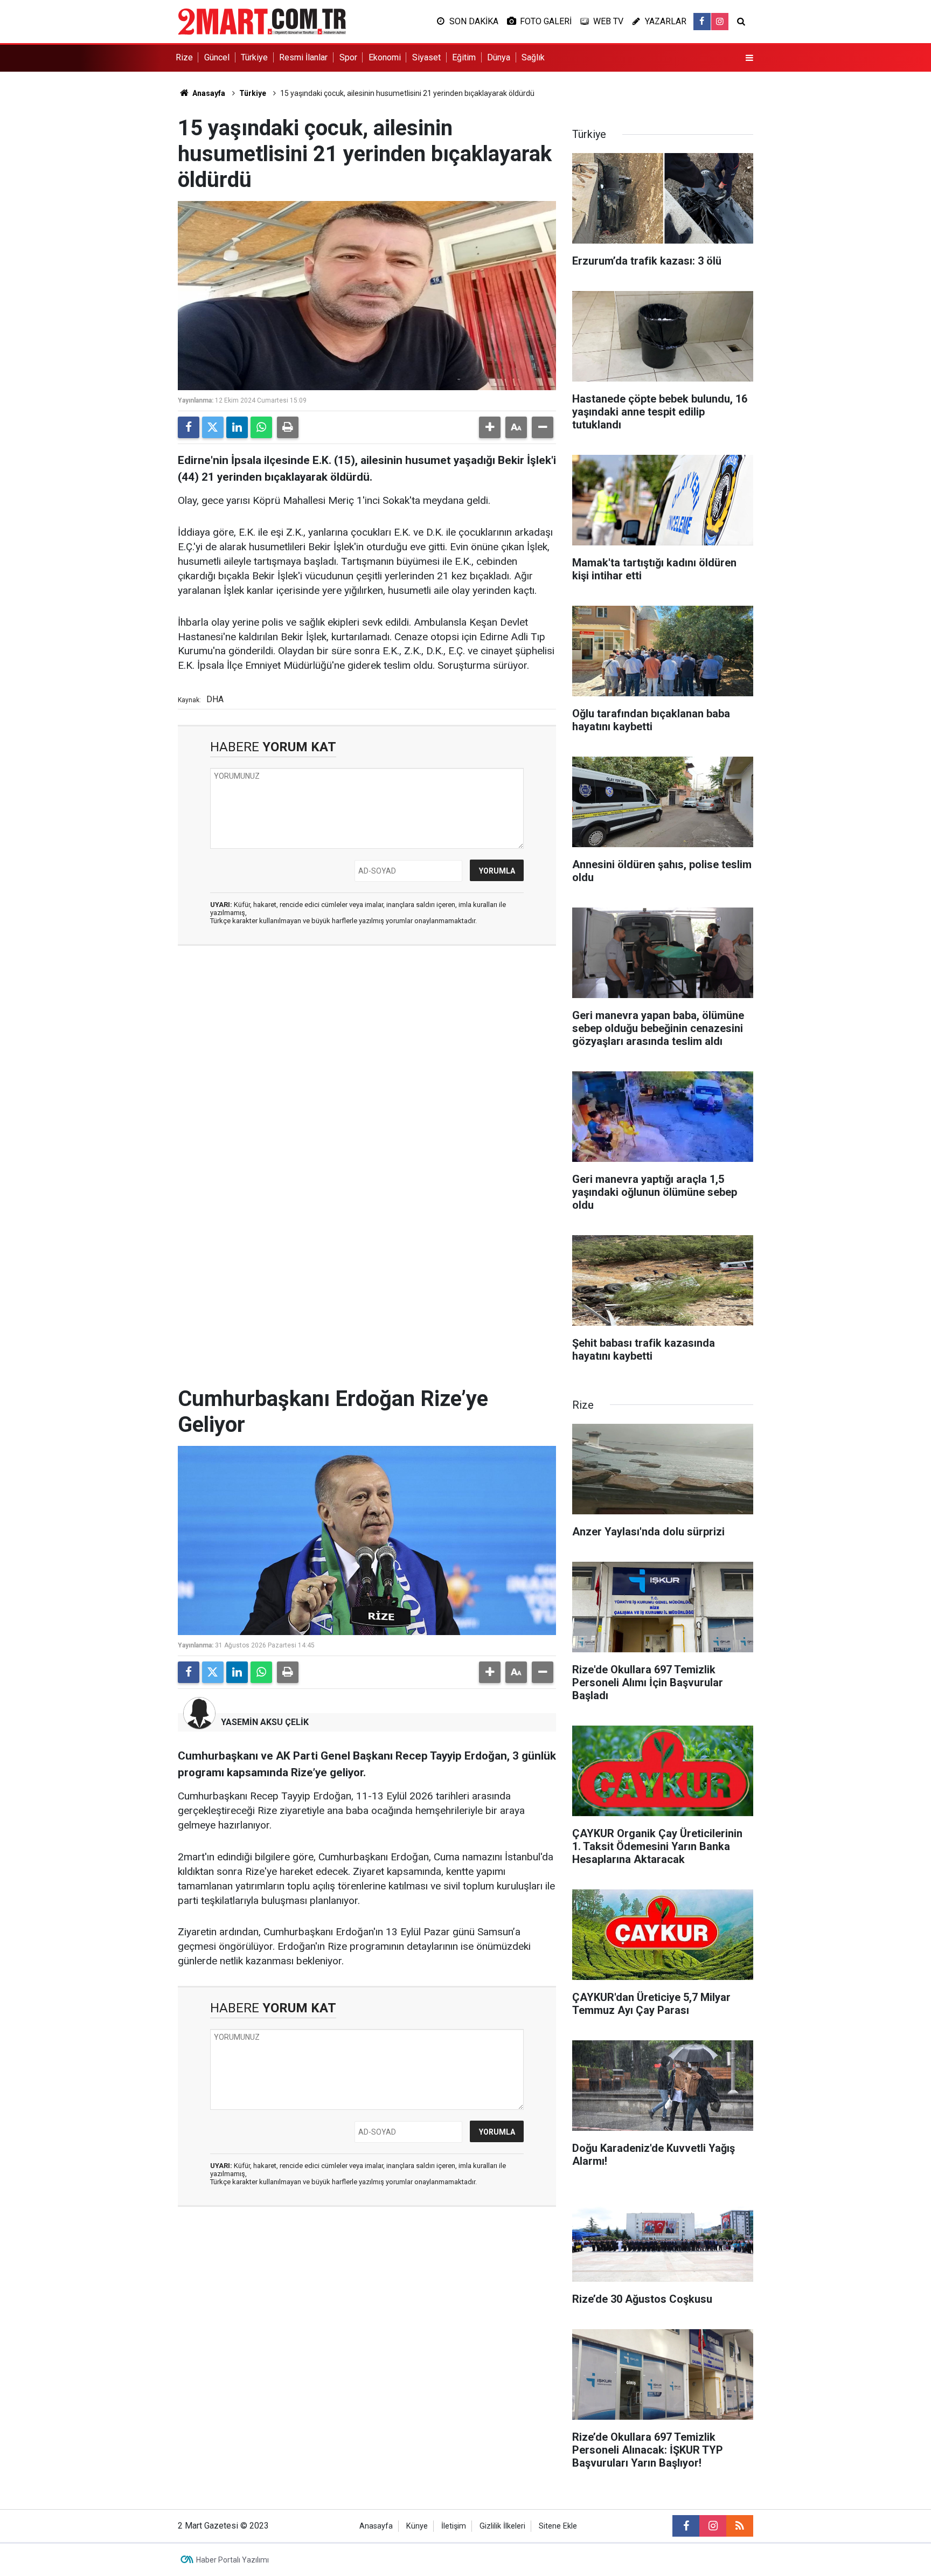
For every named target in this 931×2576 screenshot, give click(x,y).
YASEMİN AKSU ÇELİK (265, 1722)
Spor (348, 57)
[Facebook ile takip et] (702, 22)
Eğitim (464, 57)
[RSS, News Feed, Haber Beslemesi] (740, 2526)
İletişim (454, 2526)
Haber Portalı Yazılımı (232, 2560)
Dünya (499, 57)
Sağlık (533, 57)
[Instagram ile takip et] (720, 22)
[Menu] (749, 58)
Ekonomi (385, 57)
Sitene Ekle (558, 2526)
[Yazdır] (288, 427)
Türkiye (254, 57)
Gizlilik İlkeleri (502, 2526)
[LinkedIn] (237, 427)
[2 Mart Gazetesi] (262, 21)
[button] (490, 427)
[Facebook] (189, 427)
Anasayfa (208, 93)
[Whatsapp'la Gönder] (261, 427)
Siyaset (426, 57)
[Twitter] (213, 427)
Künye (417, 2526)
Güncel (217, 57)
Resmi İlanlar (303, 57)
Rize (184, 57)
